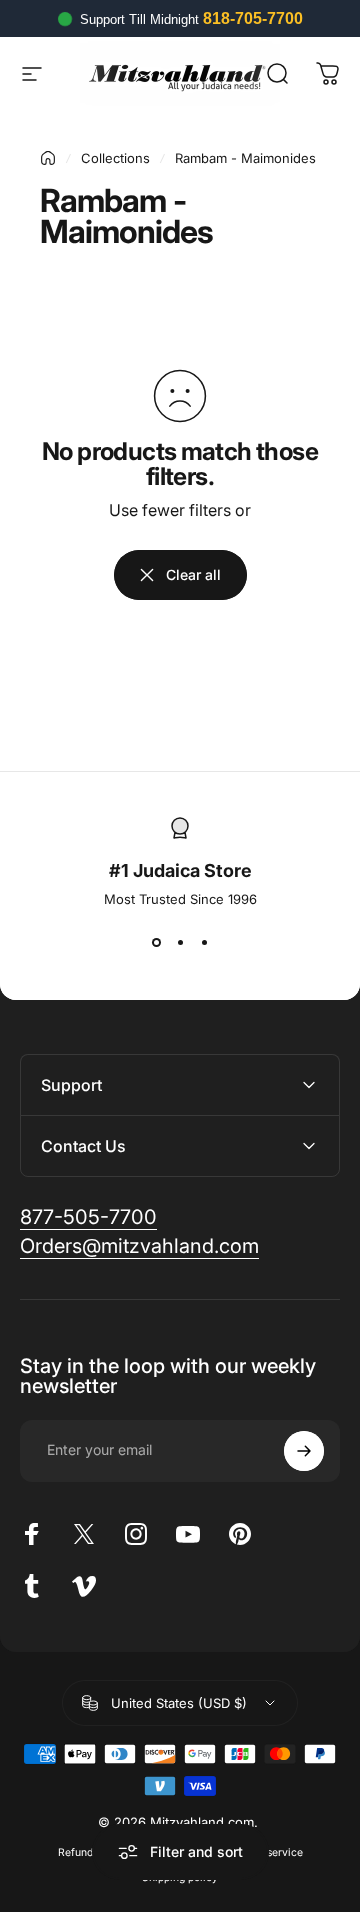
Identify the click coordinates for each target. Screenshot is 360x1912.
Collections (115, 158)
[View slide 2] (180, 943)
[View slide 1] (156, 943)
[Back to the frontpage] (48, 158)
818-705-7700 (253, 18)
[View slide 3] (204, 943)
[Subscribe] (304, 1451)
